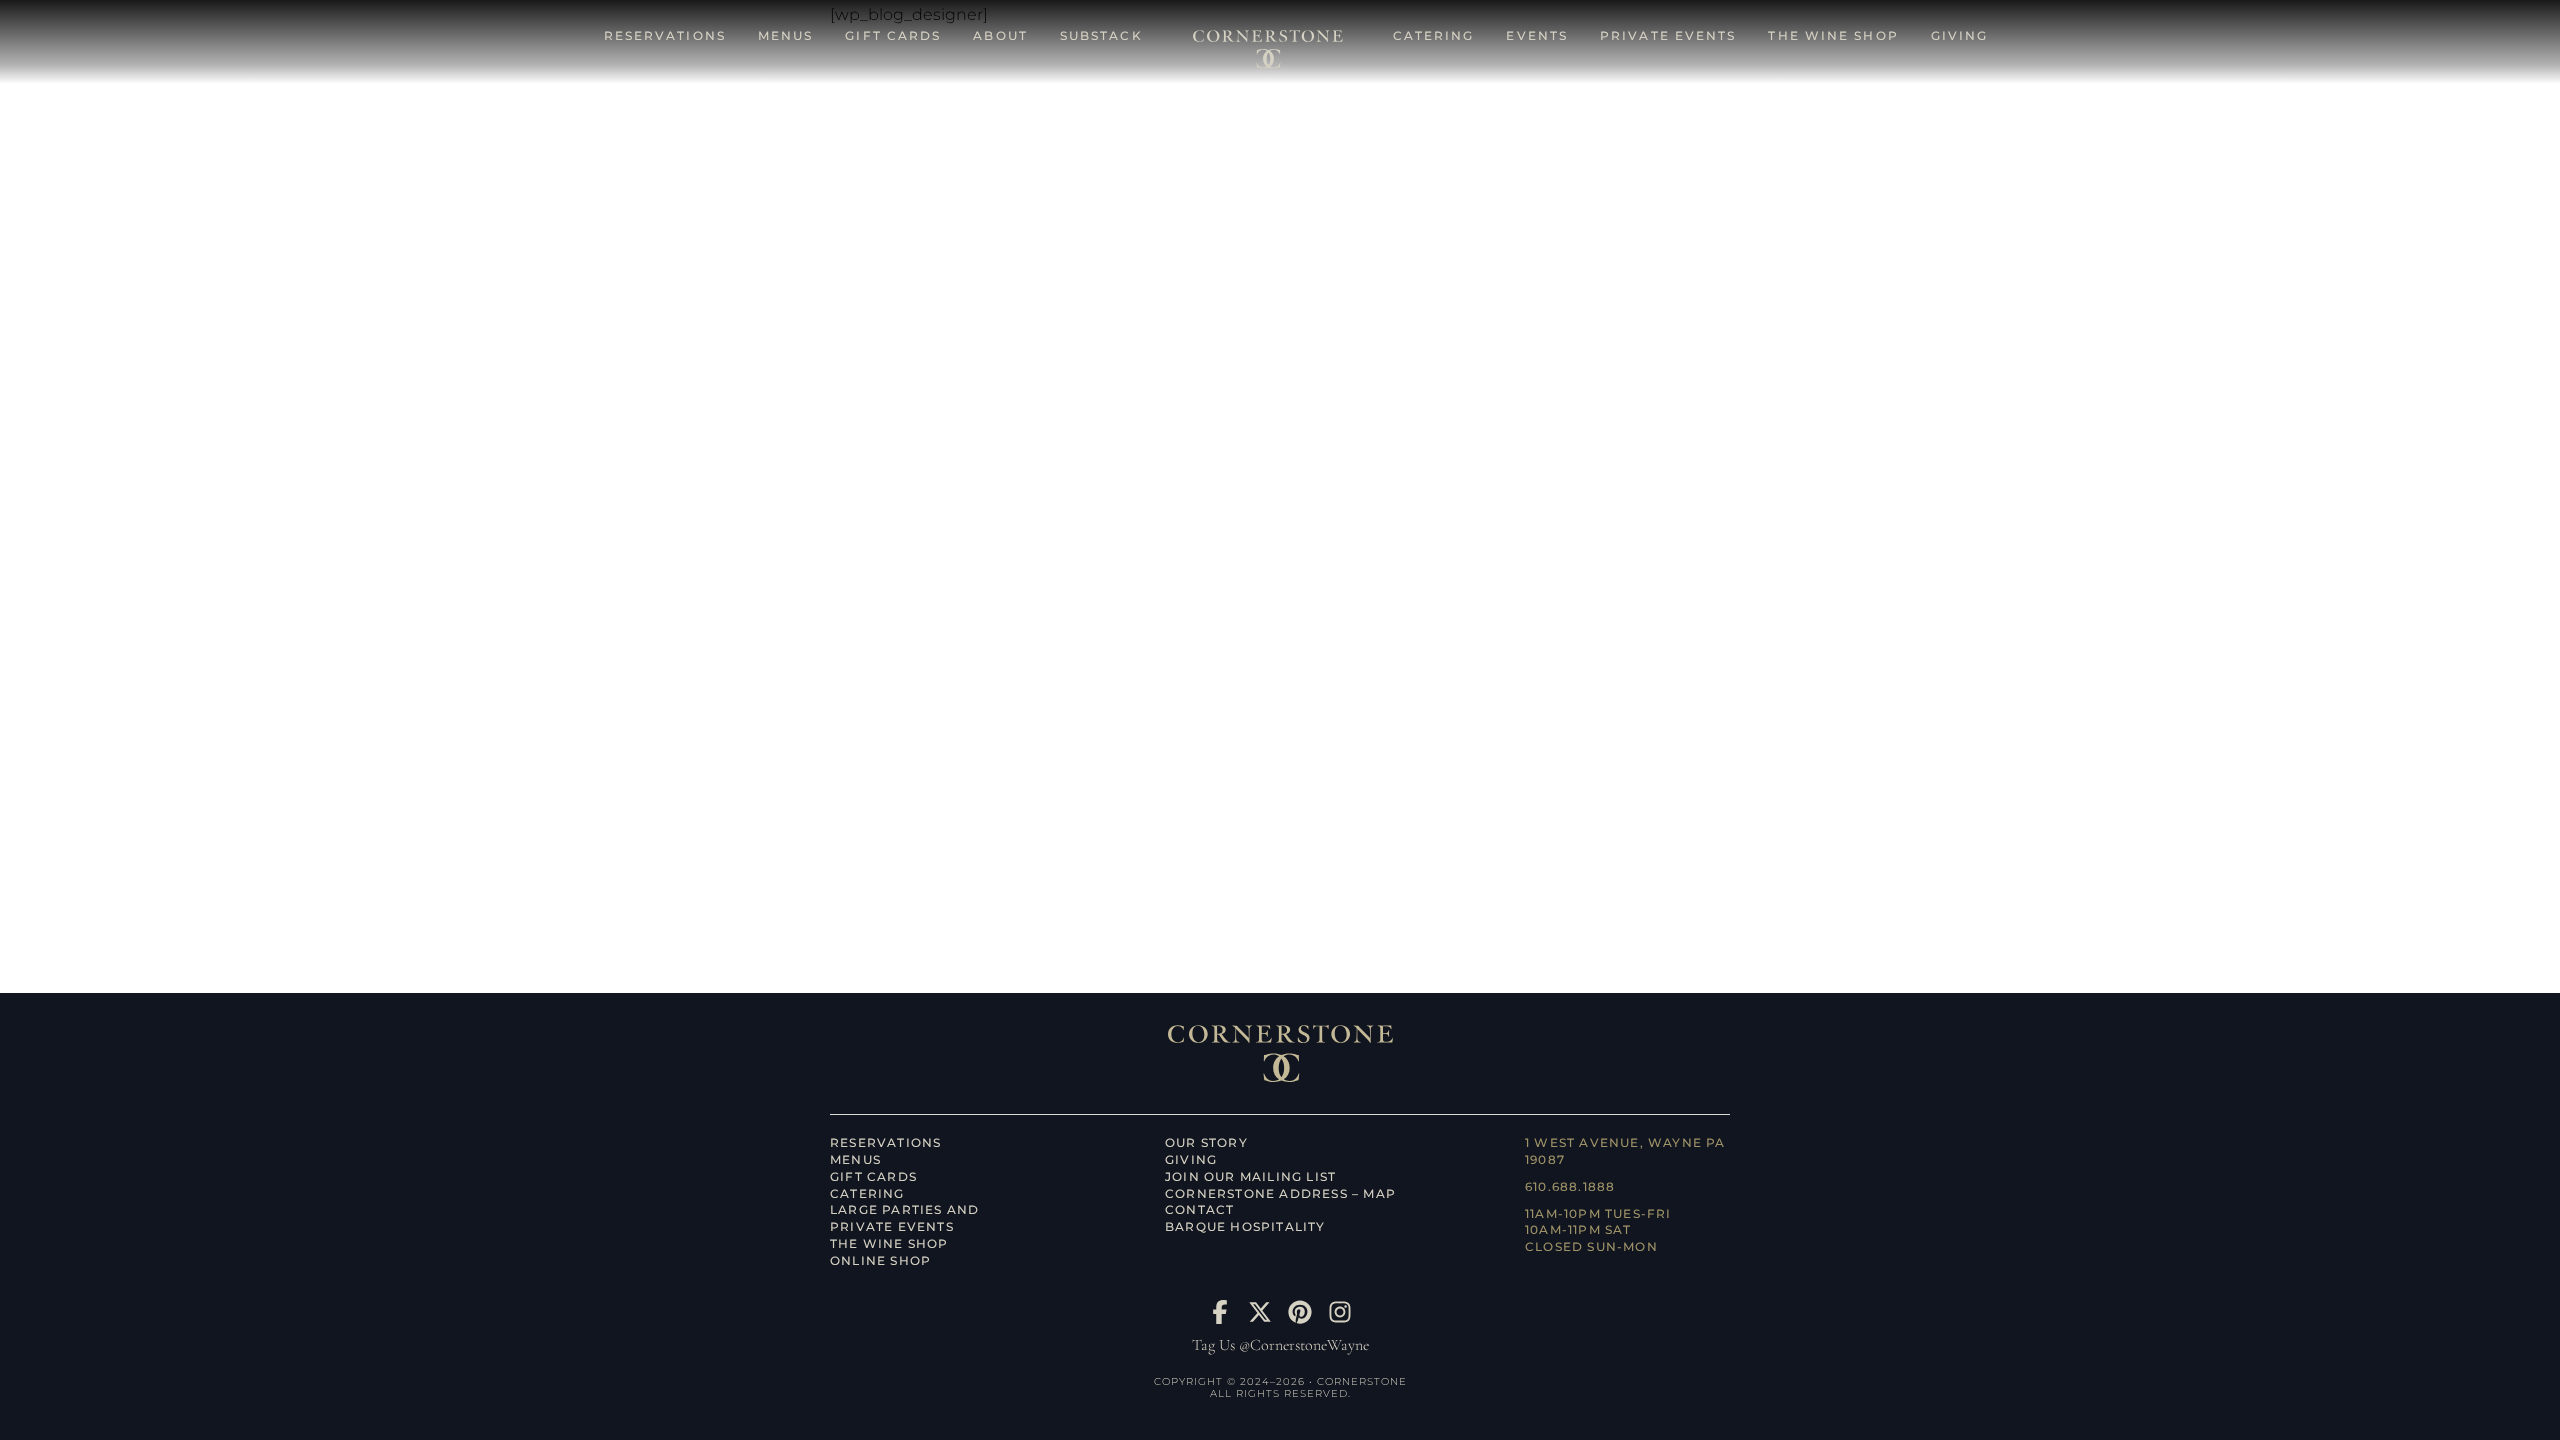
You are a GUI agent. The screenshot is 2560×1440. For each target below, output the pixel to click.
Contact (1199, 1209)
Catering (867, 1193)
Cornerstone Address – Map (1280, 1193)
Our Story (1206, 1142)
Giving (1191, 1159)
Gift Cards (873, 1176)
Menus (855, 1159)
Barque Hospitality (1245, 1226)
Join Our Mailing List (1250, 1176)
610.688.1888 (1570, 1186)
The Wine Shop (889, 1243)
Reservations (885, 1142)
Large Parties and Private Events (904, 1218)
